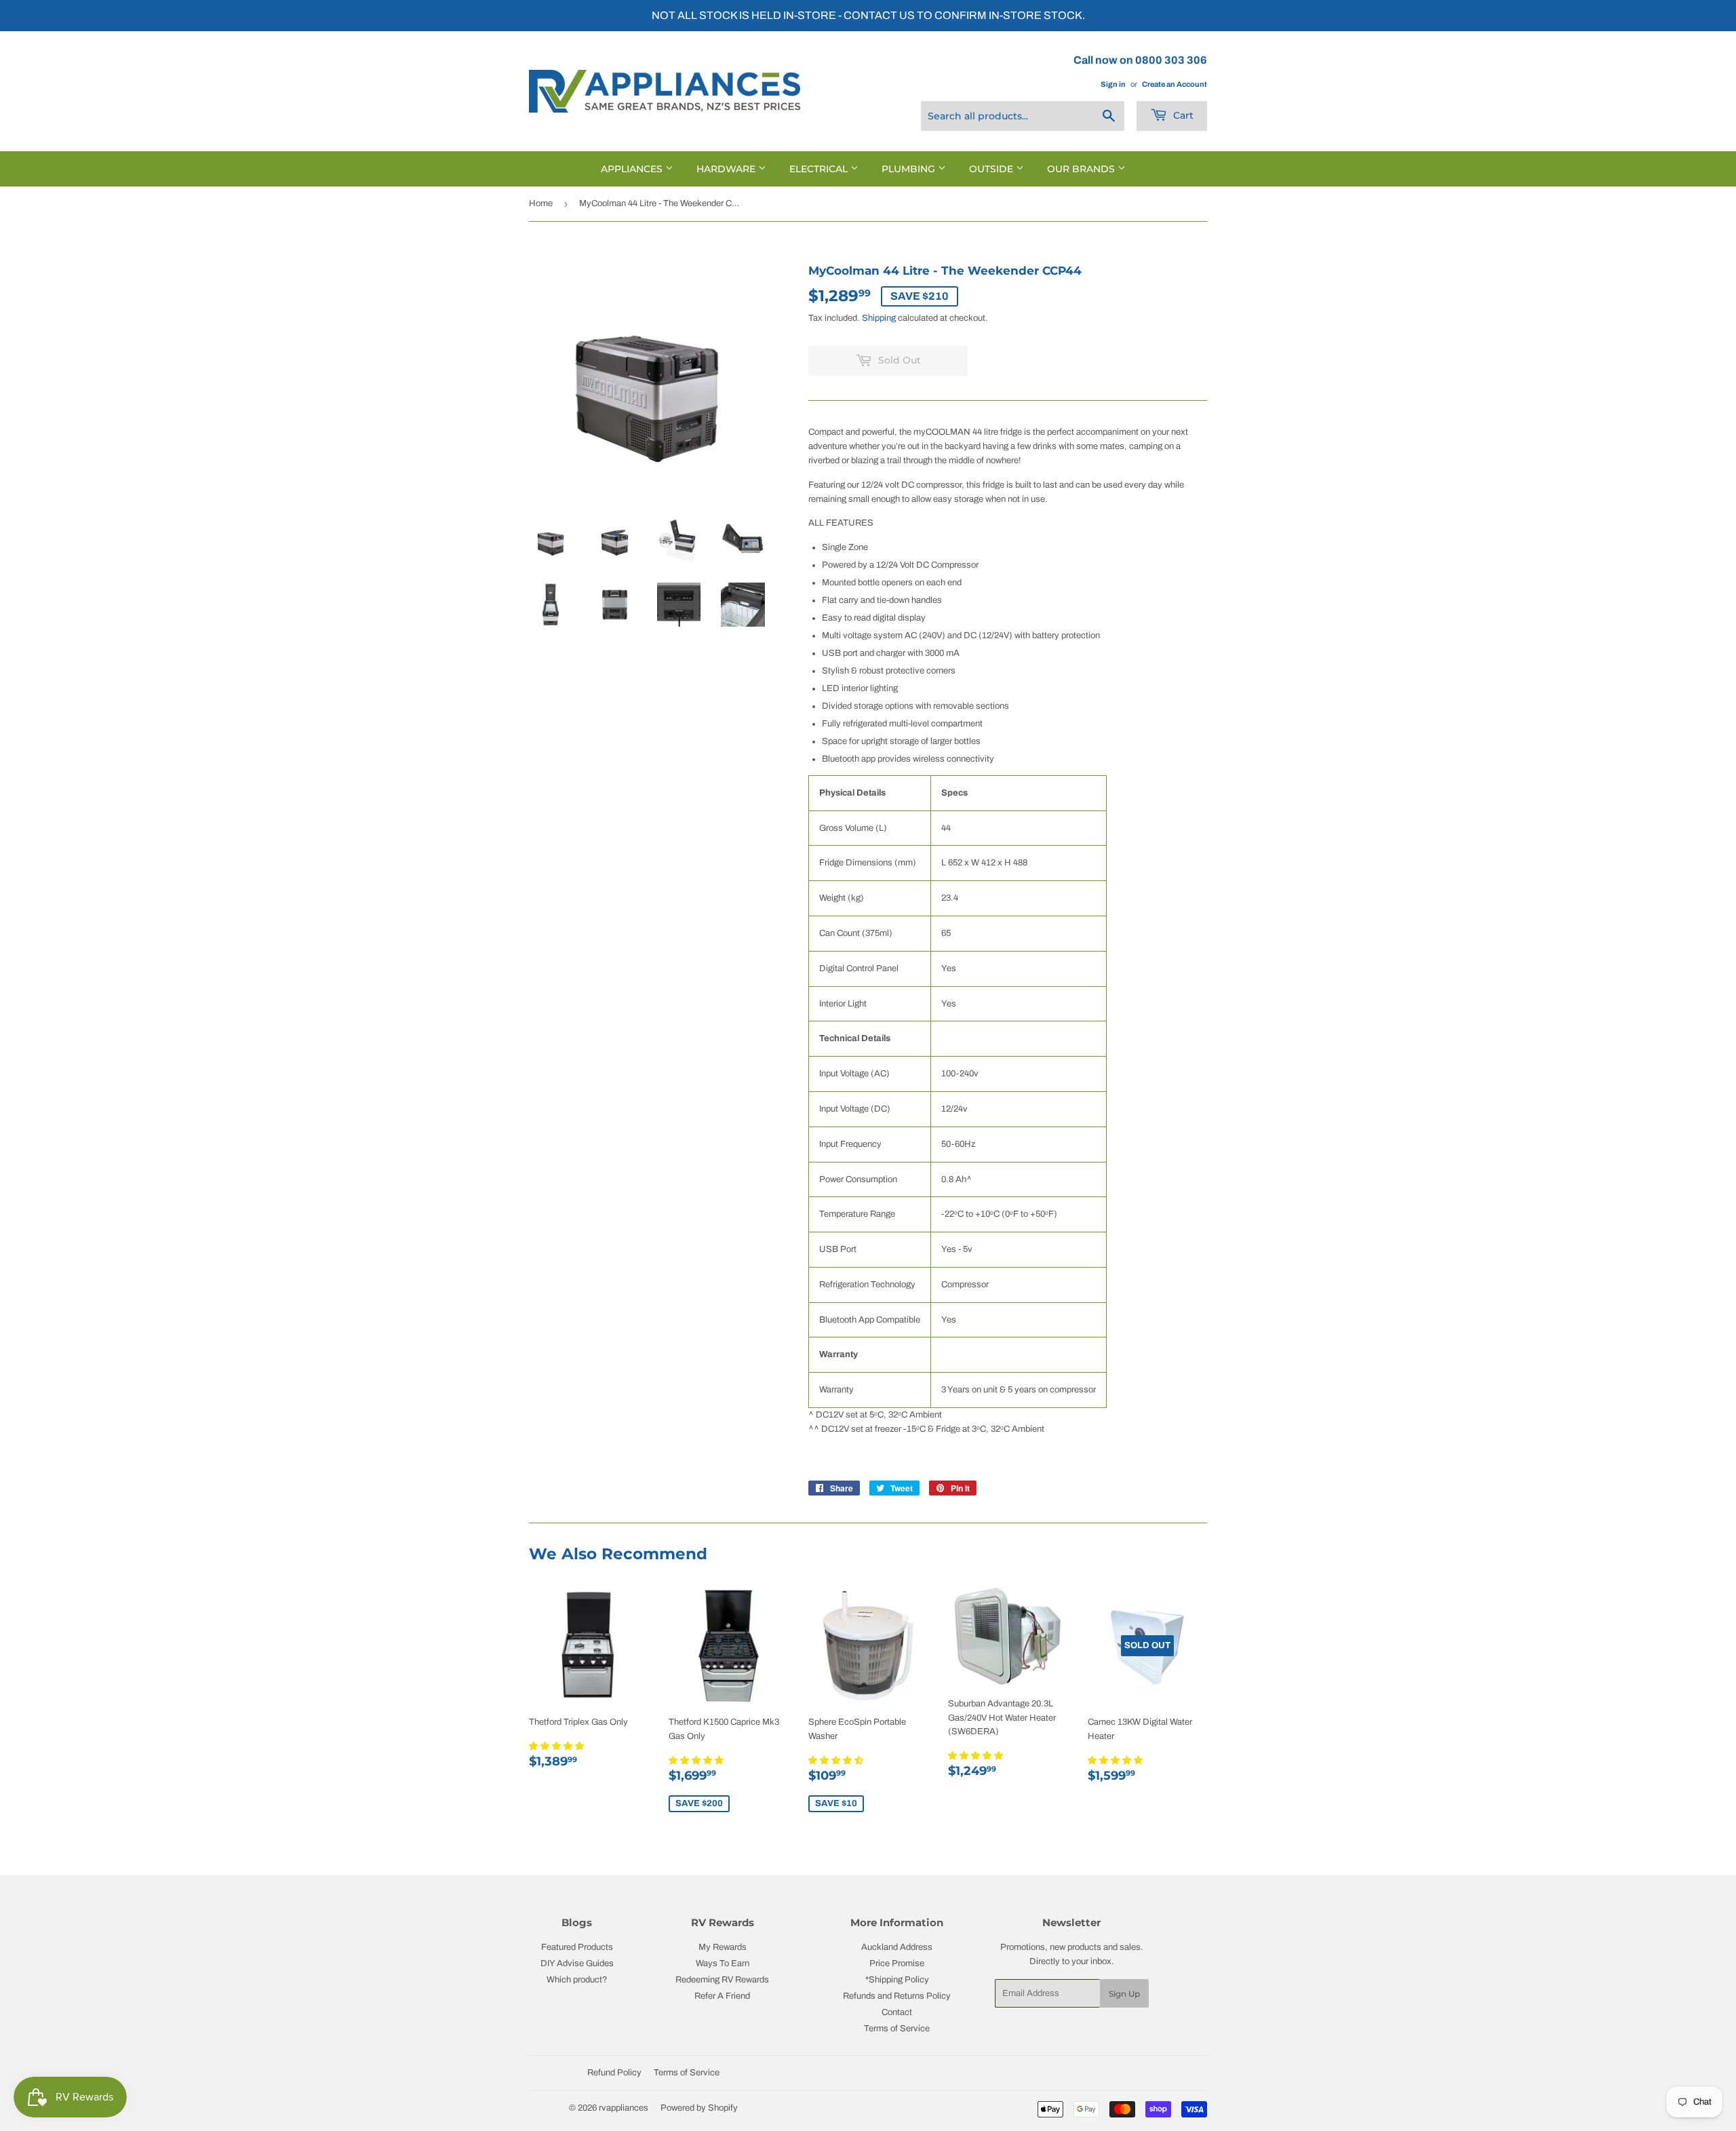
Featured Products (577, 1947)
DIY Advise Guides (577, 1963)
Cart (1182, 115)
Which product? (577, 1980)
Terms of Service (897, 2029)
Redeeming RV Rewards (722, 1980)
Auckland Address (897, 1947)
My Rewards (723, 1947)
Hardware (727, 169)
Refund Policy (614, 2073)
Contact (897, 2012)
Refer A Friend (722, 1996)
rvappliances (624, 2108)
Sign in (1113, 84)
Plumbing (910, 169)
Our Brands (1082, 169)
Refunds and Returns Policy (897, 1996)
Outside (992, 169)
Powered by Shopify (699, 2108)
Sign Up (1124, 1994)
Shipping (879, 318)
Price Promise (897, 1963)
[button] (557, 1746)
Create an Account (1175, 84)
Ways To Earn (723, 1963)
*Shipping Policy (897, 1980)
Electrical (820, 169)
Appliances (633, 169)
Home (541, 203)
